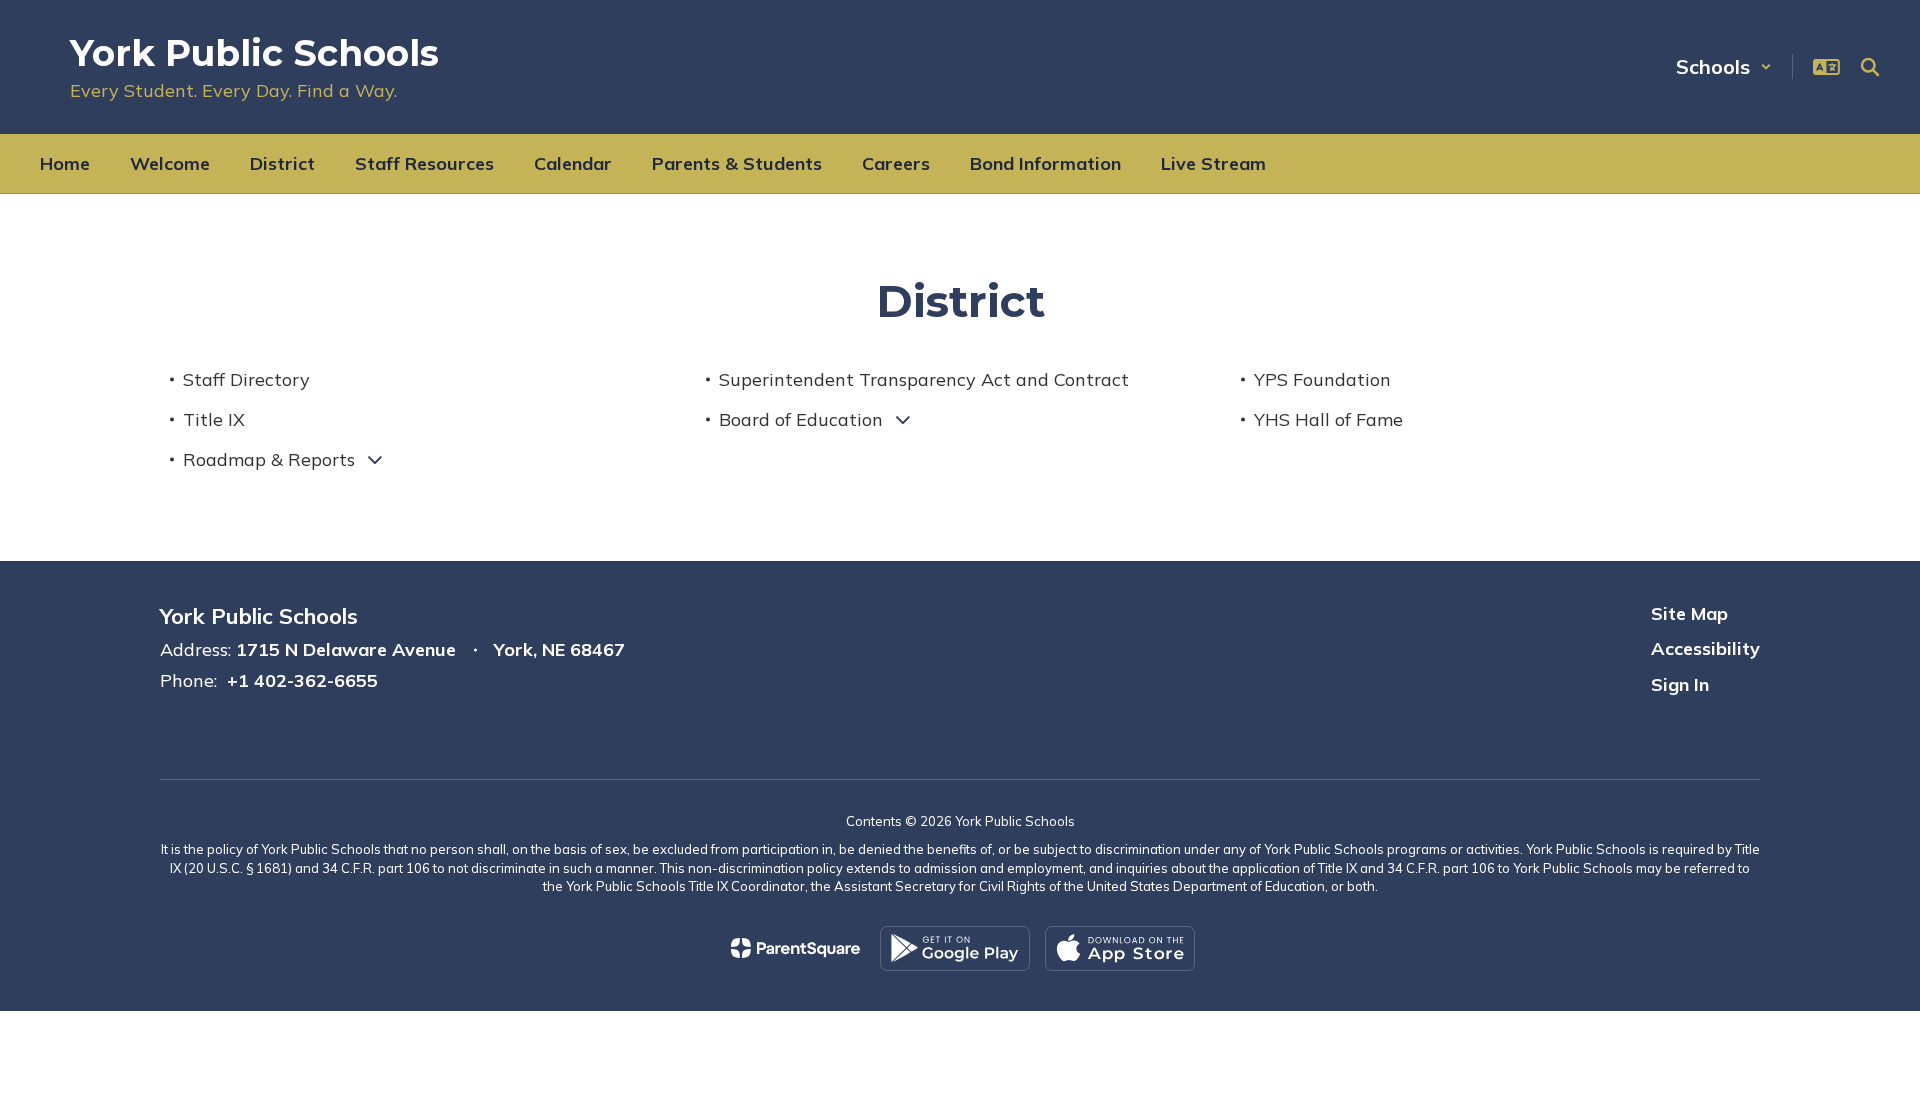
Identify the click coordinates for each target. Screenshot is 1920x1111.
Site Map (1689, 613)
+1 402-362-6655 (302, 680)
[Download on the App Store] (1120, 948)
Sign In (1680, 684)
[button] (1724, 66)
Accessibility (1705, 648)
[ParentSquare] (795, 948)
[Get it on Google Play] (955, 948)
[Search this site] (1870, 67)
